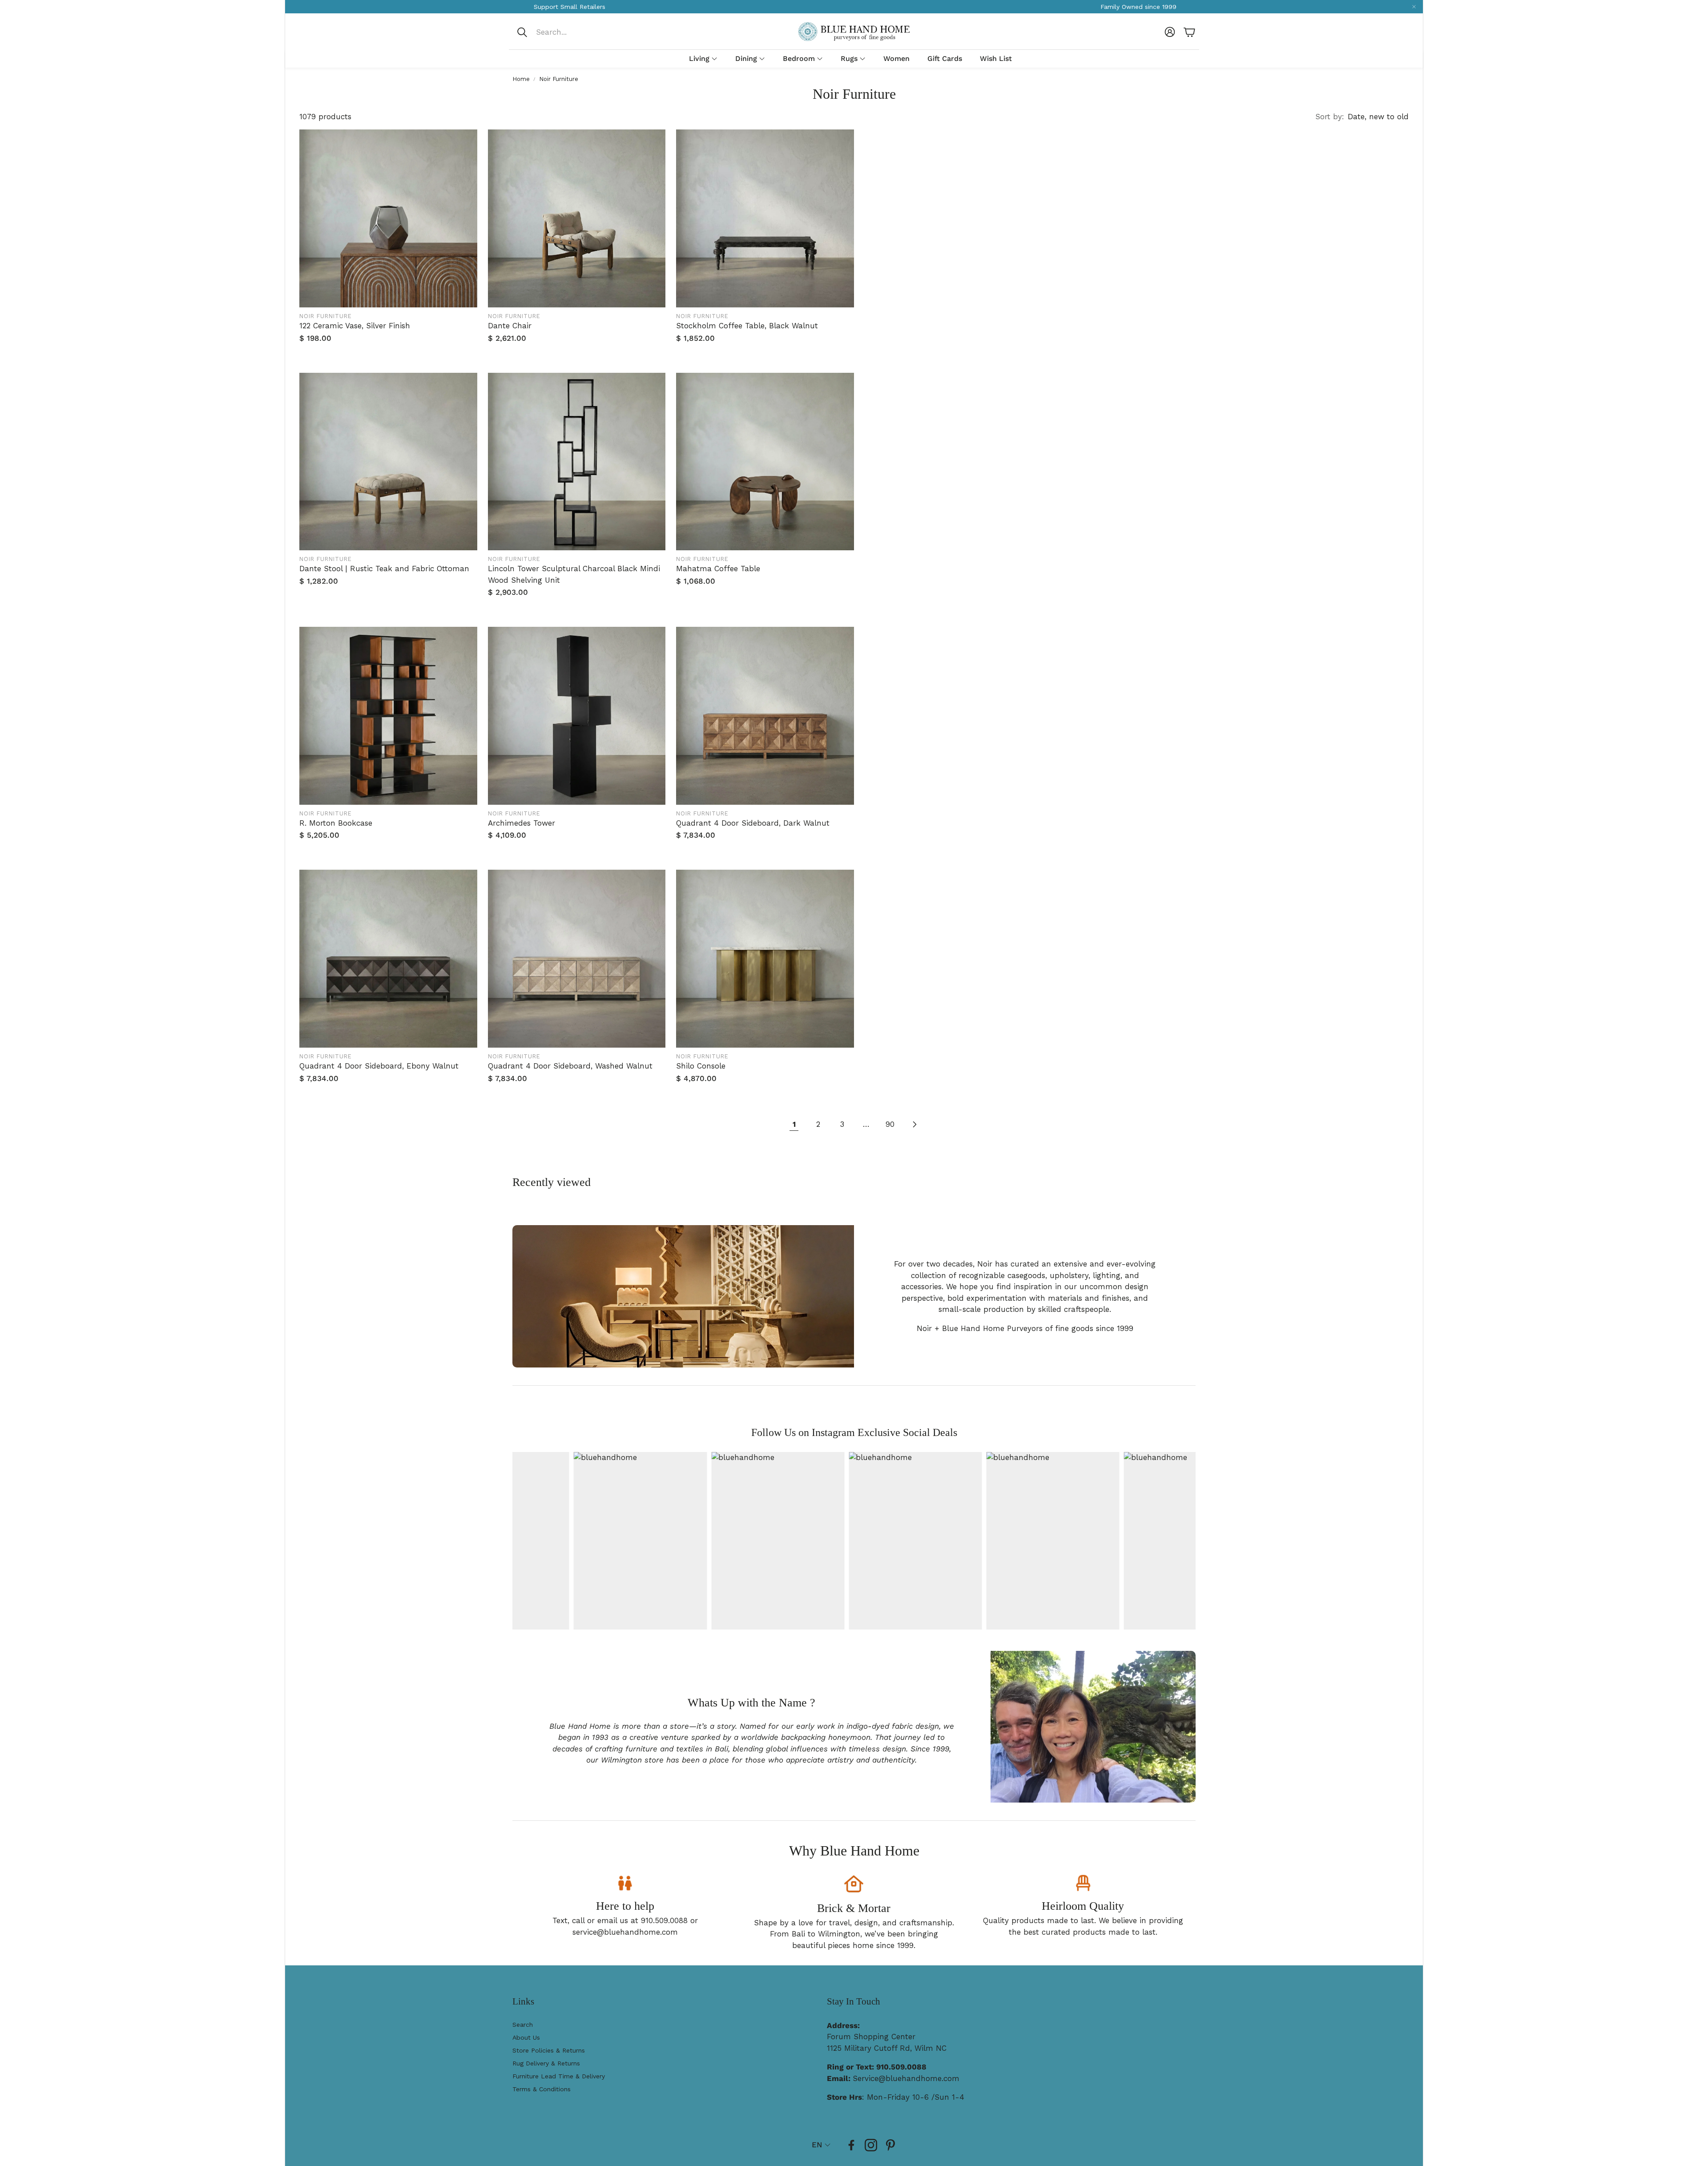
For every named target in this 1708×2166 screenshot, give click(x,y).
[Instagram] (871, 2145)
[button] (575, 32)
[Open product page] (388, 218)
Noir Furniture (559, 79)
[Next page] (914, 1125)
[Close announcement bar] (1414, 7)
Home (521, 79)
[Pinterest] (890, 2145)
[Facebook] (851, 2145)
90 (890, 1124)
